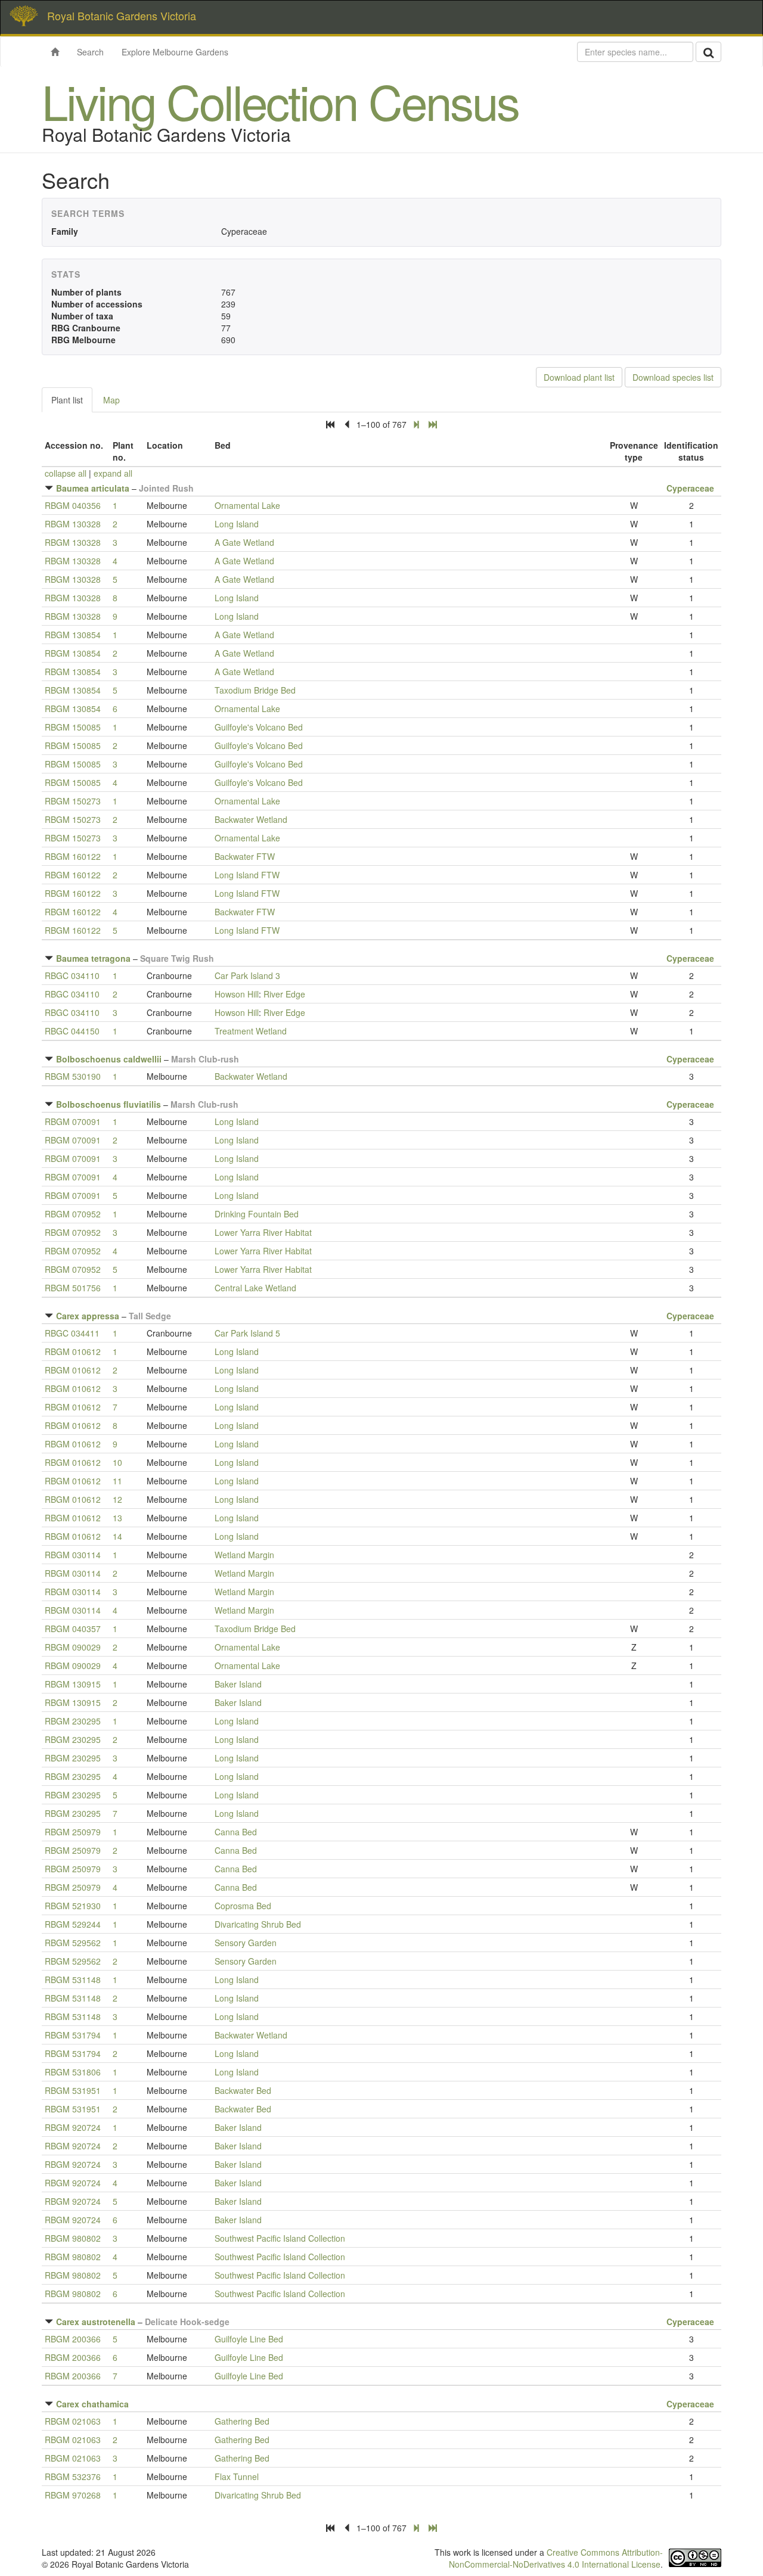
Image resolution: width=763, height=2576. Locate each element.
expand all (113, 473)
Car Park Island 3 (247, 975)
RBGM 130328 (73, 524)
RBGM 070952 (73, 1214)
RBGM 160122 (73, 856)
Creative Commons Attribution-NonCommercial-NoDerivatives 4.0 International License (556, 2558)
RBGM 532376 (73, 2476)
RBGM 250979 (73, 1832)
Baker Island (238, 1684)
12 (117, 1499)
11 (117, 1481)
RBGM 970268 (73, 2495)
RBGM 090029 (73, 1647)
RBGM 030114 (73, 1555)
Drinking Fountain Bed (257, 1214)
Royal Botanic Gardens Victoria (122, 15)
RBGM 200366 (73, 2339)
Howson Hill (237, 994)
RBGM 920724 (73, 2127)
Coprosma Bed (243, 1906)
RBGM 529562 (73, 1943)
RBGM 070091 (73, 1121)
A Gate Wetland (244, 542)
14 (117, 1536)
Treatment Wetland (251, 1031)
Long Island (237, 524)
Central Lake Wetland (255, 1288)
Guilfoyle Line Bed (249, 2339)
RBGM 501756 (73, 1288)
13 (117, 1518)
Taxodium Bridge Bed (255, 690)
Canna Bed (236, 1832)
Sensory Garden (246, 1943)
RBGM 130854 (73, 635)
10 (117, 1462)
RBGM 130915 (73, 1684)
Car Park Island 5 (247, 1333)
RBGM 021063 (73, 2421)
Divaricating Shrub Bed (258, 1924)
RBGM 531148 (73, 1980)
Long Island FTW (247, 875)
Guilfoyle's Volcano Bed (259, 727)
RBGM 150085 (73, 727)
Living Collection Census (280, 100)
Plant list (67, 400)
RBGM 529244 (73, 1924)
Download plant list (579, 377)
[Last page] (433, 424)
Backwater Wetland (251, 819)
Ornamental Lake (247, 505)
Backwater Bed (243, 2090)
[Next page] (416, 424)
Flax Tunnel (237, 2476)
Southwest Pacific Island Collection (280, 2238)
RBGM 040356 (73, 505)
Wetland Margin (244, 1555)
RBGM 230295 (73, 1721)
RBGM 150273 (73, 801)
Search (90, 52)
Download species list (673, 377)
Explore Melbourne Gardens (175, 52)
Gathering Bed (242, 2421)
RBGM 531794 (73, 2035)
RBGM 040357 (73, 1629)
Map (111, 400)
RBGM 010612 (73, 1351)
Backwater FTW (245, 856)
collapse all (66, 473)
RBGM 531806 (73, 2072)
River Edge (284, 994)
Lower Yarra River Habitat (263, 1232)
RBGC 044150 (72, 1031)
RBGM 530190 (73, 1076)
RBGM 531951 (73, 2090)
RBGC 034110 (72, 975)
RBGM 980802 (73, 2238)
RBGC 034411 (72, 1333)
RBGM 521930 (73, 1906)
